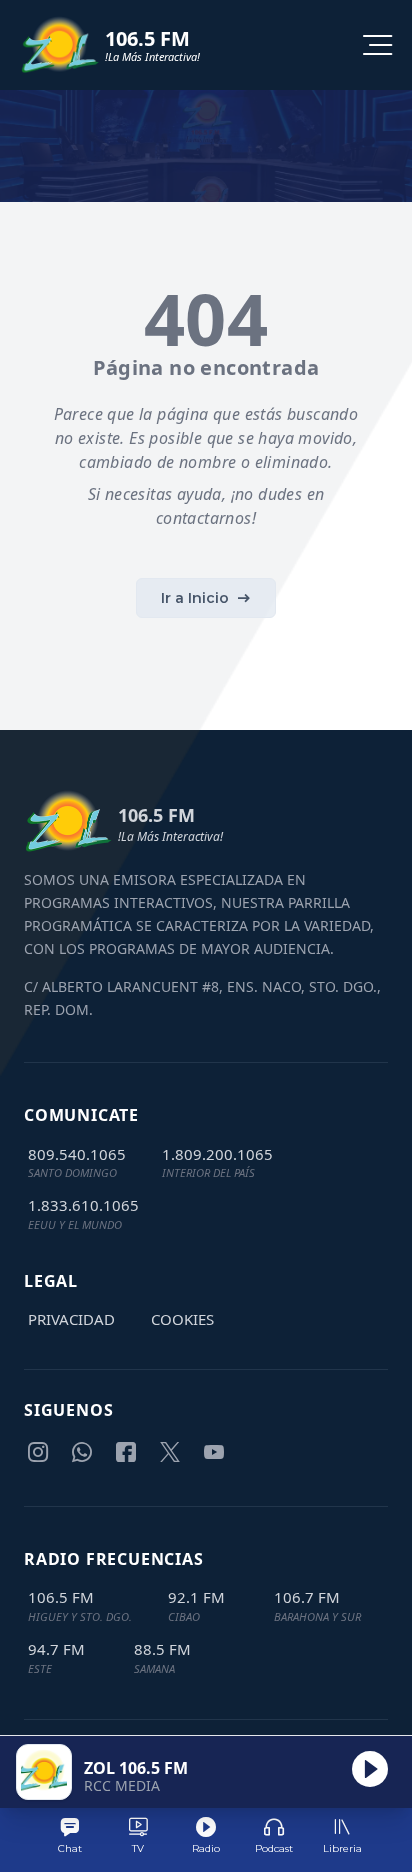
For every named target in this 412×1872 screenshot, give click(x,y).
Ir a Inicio (195, 598)
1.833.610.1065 (83, 1205)
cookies (182, 1319)
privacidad (71, 1319)
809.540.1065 (77, 1154)
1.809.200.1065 (217, 1154)
